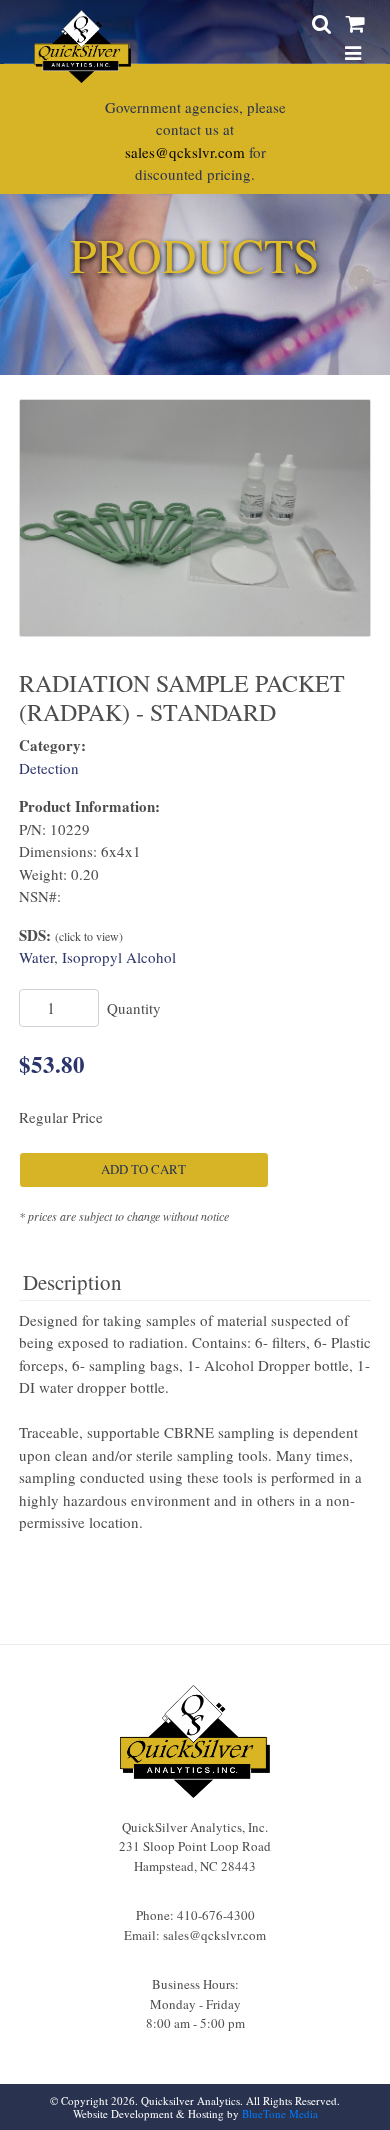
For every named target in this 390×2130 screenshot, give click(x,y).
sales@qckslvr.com (185, 152)
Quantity (134, 1008)
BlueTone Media (280, 2113)
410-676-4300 (216, 1915)
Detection (49, 768)
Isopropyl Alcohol (119, 957)
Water (36, 957)
